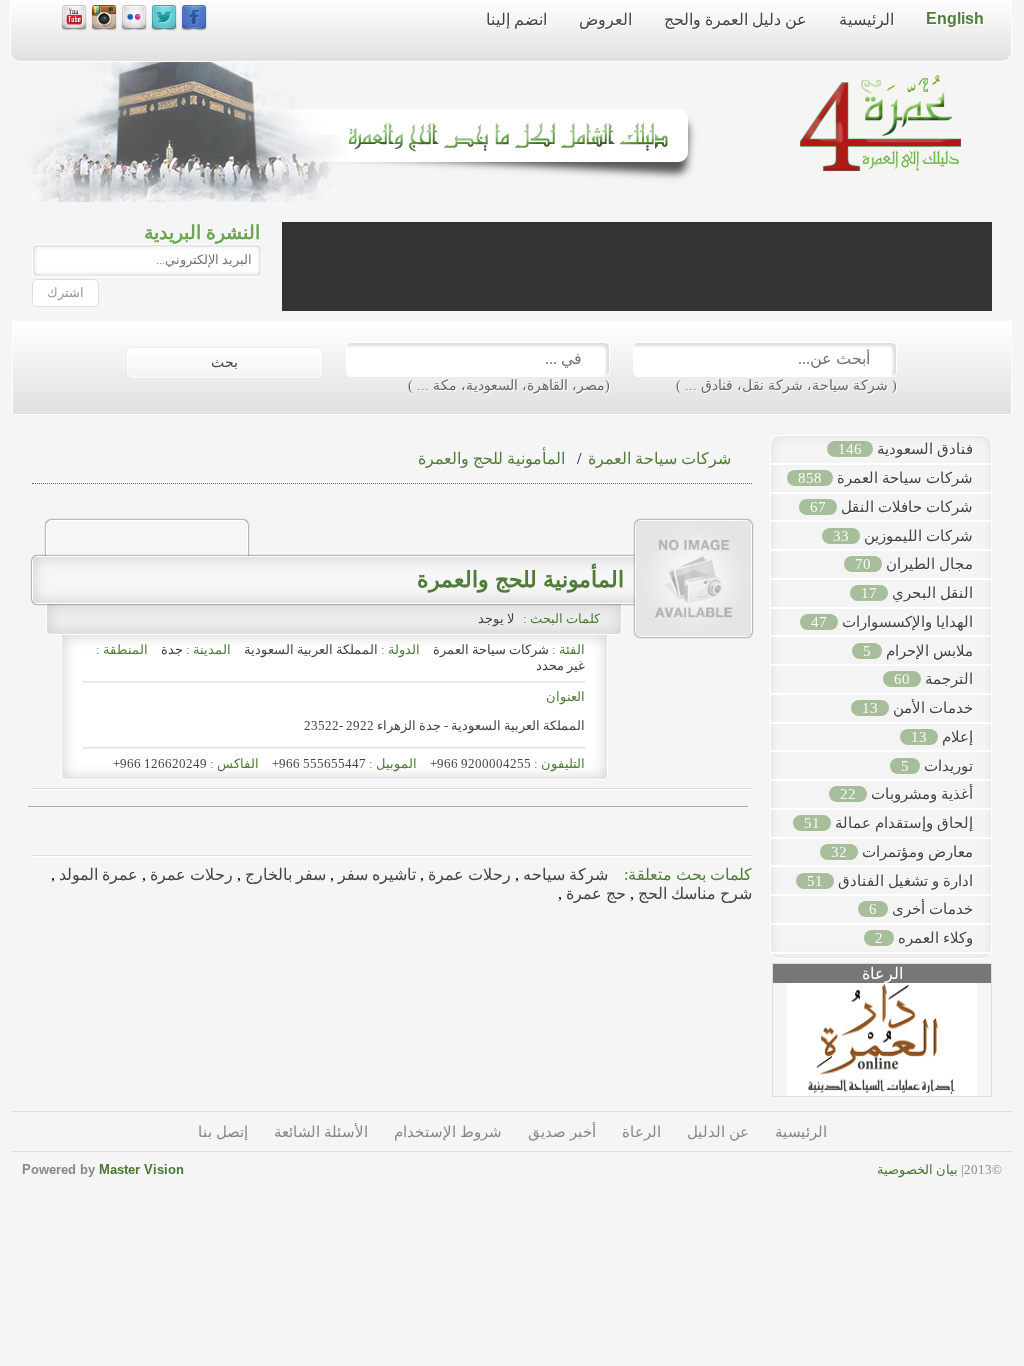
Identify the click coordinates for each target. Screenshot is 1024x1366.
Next (1002, 1047)
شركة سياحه (563, 874)
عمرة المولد (96, 874)
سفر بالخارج (283, 874)
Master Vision (141, 1169)
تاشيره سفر (375, 874)
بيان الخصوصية (917, 1169)
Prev (762, 1047)
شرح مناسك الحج (693, 893)
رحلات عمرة (467, 874)
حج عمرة (594, 893)
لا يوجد (499, 618)
